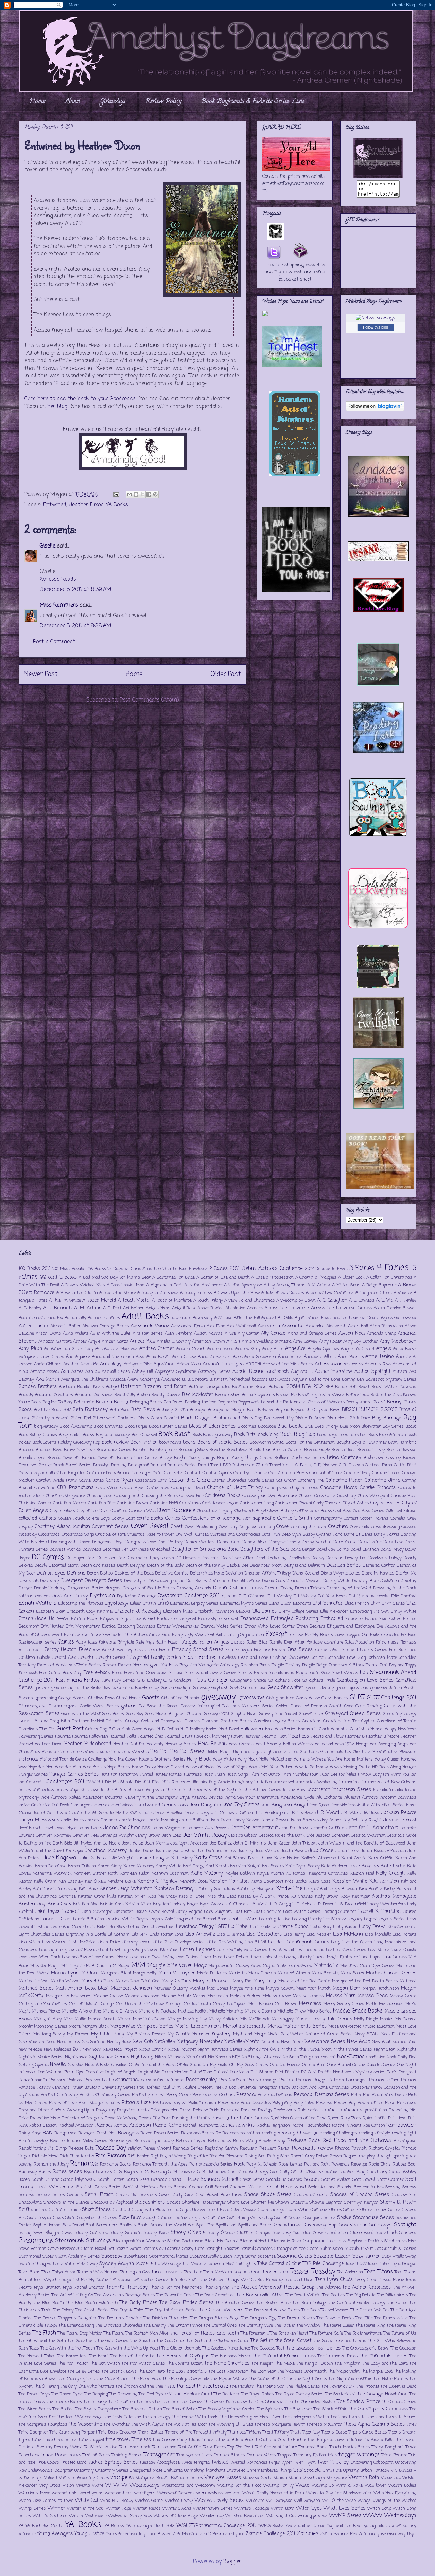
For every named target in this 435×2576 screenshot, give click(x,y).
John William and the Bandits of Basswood (362, 1843)
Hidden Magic (219, 1752)
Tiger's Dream (402, 2432)
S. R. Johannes (212, 2172)
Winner (56, 2508)
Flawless (227, 1658)
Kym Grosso (212, 1904)
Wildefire (255, 2501)
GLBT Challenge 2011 (392, 1698)
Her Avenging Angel (389, 1744)
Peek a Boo (225, 2087)
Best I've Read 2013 (53, 1410)
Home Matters (358, 1759)
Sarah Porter (111, 2180)
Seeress (27, 2195)
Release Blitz (81, 2148)
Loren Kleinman (163, 1950)
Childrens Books (223, 1496)
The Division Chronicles (166, 2318)
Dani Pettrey (170, 1542)
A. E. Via (385, 1300)
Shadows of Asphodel (112, 2202)
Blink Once (360, 1418)
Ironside (340, 1805)
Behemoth (84, 1402)
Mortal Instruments (244, 2026)
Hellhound (324, 1744)
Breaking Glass (193, 1450)
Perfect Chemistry (59, 2095)
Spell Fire (205, 2225)
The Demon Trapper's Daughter (65, 2318)
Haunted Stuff (178, 1737)
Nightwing (142, 2057)
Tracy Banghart (388, 2447)
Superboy (112, 2256)
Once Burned (339, 2065)
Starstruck (386, 2233)
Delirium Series (344, 1565)
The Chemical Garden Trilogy (357, 2303)
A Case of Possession (272, 1277)
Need (51, 2042)
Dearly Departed (50, 1565)
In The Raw (294, 1790)
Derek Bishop (100, 1573)
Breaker (141, 1450)
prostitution (376, 2110)
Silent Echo (219, 2210)
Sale (274, 2172)
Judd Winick (267, 1851)
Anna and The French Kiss (118, 1357)
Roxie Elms (380, 2164)
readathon (250, 2133)
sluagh (150, 2218)
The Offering (46, 2386)
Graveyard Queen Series (353, 1714)
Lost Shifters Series (346, 1950)
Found (265, 1665)
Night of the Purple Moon (307, 2049)
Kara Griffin (381, 1858)
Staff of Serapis (254, 2233)
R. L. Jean (397, 2118)
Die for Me (406, 1573)
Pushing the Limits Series (240, 2118)
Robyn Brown (329, 2156)
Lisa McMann (348, 1934)
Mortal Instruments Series (297, 2026)
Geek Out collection (248, 1688)
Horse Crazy (144, 1767)
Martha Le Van (34, 1981)
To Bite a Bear (240, 2440)
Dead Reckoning (271, 1558)
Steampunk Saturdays (83, 2241)
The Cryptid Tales (128, 2310)
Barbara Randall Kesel (81, 1387)
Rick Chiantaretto (77, 2156)
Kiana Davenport (267, 1881)
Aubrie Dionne (249, 1371)
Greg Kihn (60, 1721)
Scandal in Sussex (284, 2180)
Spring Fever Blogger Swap (46, 2233)
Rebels (265, 2141)
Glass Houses (335, 1698)
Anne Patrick (351, 1357)
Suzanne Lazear (332, 2256)
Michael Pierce (46, 2011)
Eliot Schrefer (328, 1603)
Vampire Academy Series (84, 2478)
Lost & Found (282, 1950)
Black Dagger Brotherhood (211, 1418)
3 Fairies (362, 1268)
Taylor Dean (247, 2272)
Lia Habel (238, 1927)
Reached (230, 2133)
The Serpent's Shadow (225, 2402)
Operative (95, 2072)
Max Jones (218, 1989)
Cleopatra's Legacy (215, 1511)
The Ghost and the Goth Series (98, 2341)
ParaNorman (232, 2080)
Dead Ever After (238, 1558)
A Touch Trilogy (208, 1301)
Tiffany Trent (260, 2432)
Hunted (146, 1775)
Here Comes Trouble (90, 1752)
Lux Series (395, 1957)
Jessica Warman (368, 1836)
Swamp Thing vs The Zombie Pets (52, 2264)
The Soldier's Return (142, 2409)
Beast (364, 1387)
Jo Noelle (112, 1843)
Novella (58, 2065)
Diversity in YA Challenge (149, 1581)
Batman (131, 1387)
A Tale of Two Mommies (330, 1293)
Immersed (284, 1782)
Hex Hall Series (187, 1752)
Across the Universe (287, 1308)
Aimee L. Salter (65, 1326)
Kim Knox (89, 1889)
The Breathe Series (235, 2303)
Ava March (48, 1379)
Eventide (72, 1635)
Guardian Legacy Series (277, 1721)
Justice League (152, 1858)
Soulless (128, 2225)
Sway (92, 2264)
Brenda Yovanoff (64, 1458)
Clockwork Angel (250, 1511)
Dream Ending (279, 1588)
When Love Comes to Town (46, 2501)
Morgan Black (95, 2027)
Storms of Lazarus (162, 2249)
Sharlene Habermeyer (204, 2202)
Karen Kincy (110, 1866)
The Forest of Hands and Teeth (205, 2333)
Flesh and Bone (253, 1658)
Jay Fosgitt (371, 1820)
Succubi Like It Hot (363, 2249)
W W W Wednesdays (132, 2485)
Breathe (217, 1450)
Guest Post (70, 1729)
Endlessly (207, 1619)
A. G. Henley (30, 1308)
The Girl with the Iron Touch (68, 2348)
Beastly (26, 1395)
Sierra (173, 2210)
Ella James (264, 1611)
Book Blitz (245, 1435)
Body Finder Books (76, 1435)
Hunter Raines (168, 1775)
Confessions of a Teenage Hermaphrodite (229, 1518)
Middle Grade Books (358, 2011)
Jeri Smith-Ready (205, 1835)
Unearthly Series (112, 2470)
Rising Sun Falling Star (267, 2156)
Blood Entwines (108, 1426)
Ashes (77, 1372)
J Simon (245, 1813)
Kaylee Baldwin (240, 1874)
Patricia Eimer (384, 2080)
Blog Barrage (387, 1418)
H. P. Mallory (193, 1729)
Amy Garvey (305, 1341)
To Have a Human (346, 2440)
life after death (401, 1927)
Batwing (276, 1387)
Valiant (51, 2478)
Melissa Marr (341, 1996)
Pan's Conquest (402, 2072)
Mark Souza (352, 1973)
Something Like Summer (201, 2218)
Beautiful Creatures (54, 1395)
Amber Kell (142, 1341)
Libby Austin (345, 1927)
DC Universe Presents (197, 1558)
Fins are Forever (270, 1650)
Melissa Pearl (373, 1996)
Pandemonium (33, 2080)
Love (23, 1957)
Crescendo (359, 1527)
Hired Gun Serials (326, 1752)
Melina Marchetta (210, 1996)
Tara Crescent (167, 2272)
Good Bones (113, 1714)
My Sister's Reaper (146, 2034)
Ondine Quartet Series (374, 2065)
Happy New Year (401, 1729)
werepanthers (119, 2493)
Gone (349, 1706)
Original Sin (149, 2072)
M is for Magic (45, 1966)
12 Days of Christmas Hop (134, 1269)
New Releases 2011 (62, 2049)
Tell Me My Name (91, 2280)
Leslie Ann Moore (67, 1927)
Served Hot (127, 2195)
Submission (331, 2249)
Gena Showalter (286, 1688)
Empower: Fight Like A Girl (127, 1619)
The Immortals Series (384, 2356)
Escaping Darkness (136, 1626)
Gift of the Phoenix (180, 1698)
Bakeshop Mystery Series (391, 1379)
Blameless (337, 1418)
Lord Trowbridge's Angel (123, 1950)
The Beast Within (303, 2295)
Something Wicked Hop (250, 2218)
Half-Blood (229, 1729)
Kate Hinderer (335, 1866)
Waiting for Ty (279, 2485)
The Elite (364, 2318)
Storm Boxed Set (98, 2249)
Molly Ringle (366, 2019)
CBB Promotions (75, 1488)
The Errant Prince (185, 2326)
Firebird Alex (64, 1658)
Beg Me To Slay (57, 1402)
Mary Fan (242, 1981)
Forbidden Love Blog (347, 1658)
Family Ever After (287, 1642)
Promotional (350, 2110)
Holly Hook (248, 1759)
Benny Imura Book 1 (366, 1402)
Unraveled (236, 2470)
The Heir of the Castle (132, 2356)
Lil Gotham (119, 1934)
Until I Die (332, 2470)
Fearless (408, 1642)
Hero (116, 1752)
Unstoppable (307, 2470)
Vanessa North (258, 2478)
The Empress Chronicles (119, 2326)
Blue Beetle (290, 1426)
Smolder (166, 2218)
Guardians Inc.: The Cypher (349, 1721)
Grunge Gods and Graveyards (154, 1721)
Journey (245, 1851)
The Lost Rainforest (228, 2371)
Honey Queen (387, 1759)
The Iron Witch (105, 2364)
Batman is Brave (249, 1387)
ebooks (383, 1596)
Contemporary (328, 1519)
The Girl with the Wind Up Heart (128, 2348)
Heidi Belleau (212, 1744)
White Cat (87, 2501)
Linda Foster (161, 1934)
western (233, 2493)
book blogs (327, 1435)
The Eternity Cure (256, 2326)
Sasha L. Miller (184, 2180)
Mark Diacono (262, 1973)
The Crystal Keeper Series (172, 2310)
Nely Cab (142, 2042)
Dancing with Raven (71, 1542)
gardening (44, 1688)
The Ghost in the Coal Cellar (158, 2341)
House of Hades (201, 1767)
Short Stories (96, 2210)
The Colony (64, 2310)
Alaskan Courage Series (106, 1326)
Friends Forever (253, 1673)
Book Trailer (144, 1442)
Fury (106, 1680)
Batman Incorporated (210, 1387)
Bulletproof (138, 1465)
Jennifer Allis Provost (208, 1828)
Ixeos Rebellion (169, 1813)
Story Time (193, 2249)
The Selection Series (183, 2402)
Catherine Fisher (344, 1480)
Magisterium (221, 1966)
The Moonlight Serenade (186, 2379)
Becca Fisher (228, 1395)
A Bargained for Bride (173, 1277)
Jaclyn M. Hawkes (39, 1820)
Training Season (127, 2455)
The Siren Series (35, 2409)
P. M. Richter (287, 2072)
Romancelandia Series (211, 2164)
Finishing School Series (198, 1650)
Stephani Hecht (255, 2241)
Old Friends (290, 2065)
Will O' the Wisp (339, 2501)
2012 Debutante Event (327, 1269)
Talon (47, 2272)
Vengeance (337, 2478)
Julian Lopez (347, 1851)
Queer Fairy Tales (344, 2118)
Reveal (284, 2148)
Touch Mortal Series (350, 2447)
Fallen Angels (183, 1642)
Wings (364, 2501)
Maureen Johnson (131, 1988)
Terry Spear (367, 2280)
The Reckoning (123, 2394)
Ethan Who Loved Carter (269, 1626)
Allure (230, 1334)
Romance (84, 2164)
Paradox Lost (98, 2080)
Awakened (171, 1379)
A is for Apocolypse (243, 1285)
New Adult (359, 2042)
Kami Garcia (354, 1858)
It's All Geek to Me (103, 1813)
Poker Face (228, 2103)
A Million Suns (346, 1285)
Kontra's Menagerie (394, 1896)
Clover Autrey (281, 1511)
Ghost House (129, 1698)
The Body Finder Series (186, 2303)
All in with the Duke (110, 1334)
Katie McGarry (207, 1873)
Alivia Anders (76, 1334)
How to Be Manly (311, 1767)
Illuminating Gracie (212, 1782)
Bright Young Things (194, 1458)
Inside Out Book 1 (56, 1805)
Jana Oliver (221, 1820)
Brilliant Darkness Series (300, 1458)
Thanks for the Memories (176, 2287)
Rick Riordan (111, 2156)
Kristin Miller (138, 1904)
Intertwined (122, 1805)
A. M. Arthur (88, 1308)
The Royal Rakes (258, 2394)
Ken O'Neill (95, 1881)
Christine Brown (133, 1503)
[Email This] (129, 494)
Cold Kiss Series (369, 1511)
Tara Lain (193, 2272)
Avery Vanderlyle (143, 1379)
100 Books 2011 (35, 1269)
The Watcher (117, 2425)
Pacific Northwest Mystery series (352, 2072)
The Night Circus (311, 2379)
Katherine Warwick (52, 1874)
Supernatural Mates (169, 2257)
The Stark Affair (330, 2409)
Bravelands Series (114, 1450)
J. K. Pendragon (270, 1813)
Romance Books (116, 2164)
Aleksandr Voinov (150, 1326)
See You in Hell (369, 2187)
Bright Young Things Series (245, 1458)
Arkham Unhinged (223, 1364)
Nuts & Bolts (97, 2065)
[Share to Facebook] (149, 494)
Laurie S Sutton (89, 1919)
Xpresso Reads (58, 579)
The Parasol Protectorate (197, 2386)
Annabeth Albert (320, 1357)
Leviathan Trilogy (195, 1927)
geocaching (46, 1698)
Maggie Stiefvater (170, 1966)
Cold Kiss (342, 1511)
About (73, 102)
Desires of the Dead (134, 1573)
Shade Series (276, 2195)
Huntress (193, 1775)
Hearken (252, 1737)
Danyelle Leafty (285, 1542)
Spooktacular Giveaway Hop (305, 2225)
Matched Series (36, 1988)
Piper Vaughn (92, 2103)
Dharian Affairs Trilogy (267, 1573)
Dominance (220, 1581)
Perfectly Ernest (148, 2095)
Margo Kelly (145, 1973)
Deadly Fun (356, 1558)
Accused (255, 1308)
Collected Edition (401, 1511)
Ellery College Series (299, 1611)
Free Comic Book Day (60, 1673)
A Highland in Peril (164, 1285)
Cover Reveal (150, 1526)
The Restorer (227, 2394)
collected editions (37, 1518)
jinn (98, 1843)
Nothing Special (34, 2065)
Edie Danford (404, 1596)
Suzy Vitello (393, 2257)
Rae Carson (374, 2126)
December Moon (266, 1565)
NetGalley (165, 2042)
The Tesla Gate (118, 2417)
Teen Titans (379, 2272)
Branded (27, 1450)
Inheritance (268, 1797)
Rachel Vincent (346, 2126)
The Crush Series (93, 2310)
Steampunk (36, 2241)
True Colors (48, 2463)
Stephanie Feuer (286, 2241)
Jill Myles (83, 1843)
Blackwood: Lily (279, 1418)
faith (161, 1642)
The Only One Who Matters (87, 2386)
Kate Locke (393, 1866)
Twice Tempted (196, 2463)
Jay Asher (331, 1820)
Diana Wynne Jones (341, 1573)
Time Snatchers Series (54, 2440)
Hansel (377, 1729)
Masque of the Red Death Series (365, 1981)
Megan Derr (347, 1988)
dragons (114, 1588)
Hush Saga (237, 1775)
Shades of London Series (360, 2195)
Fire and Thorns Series (365, 1650)
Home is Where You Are (318, 1759)
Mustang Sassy (49, 2034)
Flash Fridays (200, 1657)
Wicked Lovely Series (219, 2501)
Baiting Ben (353, 1379)
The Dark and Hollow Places (273, 2310)
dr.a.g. (60, 1588)
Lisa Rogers (404, 1934)
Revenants (304, 2148)
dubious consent (34, 1596)
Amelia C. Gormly (174, 1341)
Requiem (249, 2148)
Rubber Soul (404, 2164)
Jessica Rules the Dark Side (287, 1836)
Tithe (220, 2440)
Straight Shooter (222, 2249)
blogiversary (46, 1426)
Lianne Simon (293, 1927)
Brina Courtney (344, 1458)
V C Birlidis (402, 2470)
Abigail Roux (184, 1308)
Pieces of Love (63, 2103)
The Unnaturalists (348, 2417)
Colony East (123, 1519)
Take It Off (356, 2264)
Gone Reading (369, 1706)
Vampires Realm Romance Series (169, 2478)
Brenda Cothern (288, 1450)
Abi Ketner (134, 1308)
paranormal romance (163, 2080)
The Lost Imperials (186, 2371)
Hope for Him (68, 1767)
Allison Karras (208, 1334)
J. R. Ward (327, 1813)
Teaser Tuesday (313, 2271)
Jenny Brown (148, 1836)
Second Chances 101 (234, 2187)
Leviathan (165, 1927)
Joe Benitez (221, 1843)
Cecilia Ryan (133, 1488)
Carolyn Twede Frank (57, 1480)
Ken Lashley (71, 1881)
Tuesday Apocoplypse (160, 2463)
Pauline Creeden (198, 2087)
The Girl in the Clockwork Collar (218, 2341)
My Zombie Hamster (189, 2034)
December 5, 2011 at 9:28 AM (76, 626)
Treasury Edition (310, 2455)
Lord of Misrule (84, 1950)
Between (266, 1410)
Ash (65, 1371)
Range (60, 2133)
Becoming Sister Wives (321, 1395)
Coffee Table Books (314, 1511)
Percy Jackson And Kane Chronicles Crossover (324, 2087)
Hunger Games (33, 1775)
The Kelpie (285, 2364)
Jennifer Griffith (328, 1828)
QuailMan (280, 2118)
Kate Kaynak (364, 1866)
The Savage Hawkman (382, 2394)
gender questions (352, 1688)
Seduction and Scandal (330, 2187)
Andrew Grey (248, 1349)
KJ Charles (302, 1896)
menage (174, 2004)
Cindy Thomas (327, 1503)
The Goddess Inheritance (227, 2348)
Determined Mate (207, 1573)
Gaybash (220, 1688)
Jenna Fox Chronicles (127, 1828)
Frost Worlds (345, 1673)
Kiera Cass (319, 1881)
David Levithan (365, 1550)
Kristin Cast (112, 1904)
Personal (246, 2095)
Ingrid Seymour (240, 1797)
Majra (269, 1966)
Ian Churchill (31, 1782)
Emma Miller (84, 1619)
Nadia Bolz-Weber (286, 2034)
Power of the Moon (377, 2103)
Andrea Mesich (191, 1349)
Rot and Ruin (317, 2164)
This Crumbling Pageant (73, 2432)
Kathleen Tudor (134, 1874)
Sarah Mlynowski (79, 2180)
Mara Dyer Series (377, 1966)
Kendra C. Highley (157, 1881)
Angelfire (295, 1349)
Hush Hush (214, 1775)
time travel (118, 2440)
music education (379, 2027)
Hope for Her (41, 1767)
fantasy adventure (325, 1642)
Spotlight (405, 2225)
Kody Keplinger (355, 1896)
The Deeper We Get (370, 2310)
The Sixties (63, 2409)
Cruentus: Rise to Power (151, 1535)
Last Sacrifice (267, 1912)
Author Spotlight (372, 1371)
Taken (373, 2264)
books (189, 1442)
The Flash (45, 2333)
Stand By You (286, 2233)
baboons (260, 1379)
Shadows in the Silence (66, 2202)
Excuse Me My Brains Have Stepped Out (329, 1635)
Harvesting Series (36, 1737)
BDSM (293, 1387)
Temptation (121, 2280)
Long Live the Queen (351, 1942)
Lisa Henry (294, 1934)
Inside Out (28, 1805)
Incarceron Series (352, 1790)
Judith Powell (294, 1851)
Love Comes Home (110, 1957)
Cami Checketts (168, 1473)
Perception (267, 2087)
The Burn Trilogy (309, 2303)
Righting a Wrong (168, 2156)
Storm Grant (128, 2249)
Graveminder (311, 1714)
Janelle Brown (275, 1820)
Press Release (194, 2110)
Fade (412, 1635)
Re (218, 2133)
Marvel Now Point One (138, 1981)
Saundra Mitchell (219, 2179)
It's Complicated (138, 1813)
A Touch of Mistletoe (172, 1301)
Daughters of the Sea (264, 1549)
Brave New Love (79, 1450)
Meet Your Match (314, 1989)
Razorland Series (198, 2133)
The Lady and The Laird (385, 2364)
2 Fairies (219, 1269)
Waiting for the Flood (239, 2485)
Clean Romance (176, 1511)
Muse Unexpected (345, 2027)
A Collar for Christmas (389, 1277)
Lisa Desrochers (264, 1934)
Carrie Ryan (120, 1480)
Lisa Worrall (55, 1942)
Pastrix (286, 2080)
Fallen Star (257, 1642)
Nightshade (76, 2057)
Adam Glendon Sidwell (395, 1308)
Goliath (336, 1706)
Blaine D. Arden (310, 1418)
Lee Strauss (335, 1919)
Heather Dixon (86, 505)
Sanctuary (377, 2172)
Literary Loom (136, 1942)
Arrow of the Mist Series (288, 1364)
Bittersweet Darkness (115, 1418)
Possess (324, 2103)
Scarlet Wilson (336, 2180)
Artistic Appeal (45, 1372)
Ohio (274, 2065)
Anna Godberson (260, 1357)
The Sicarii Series (399, 2402)
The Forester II (255, 2333)
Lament (71, 1912)
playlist (180, 2103)
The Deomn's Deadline (120, 2318)
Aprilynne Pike (138, 1364)
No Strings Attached (262, 2057)
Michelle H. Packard (158, 2011)
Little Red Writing (225, 1942)
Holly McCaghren (276, 1759)
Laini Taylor (47, 1912)
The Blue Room (49, 2303)
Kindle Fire (289, 1889)
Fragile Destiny (286, 1665)
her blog (57, 407)
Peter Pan (361, 2095)
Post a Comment (54, 642)
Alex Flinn (216, 1326)
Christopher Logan (220, 1503)
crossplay (28, 1535)
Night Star (385, 2049)
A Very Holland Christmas (250, 1301)
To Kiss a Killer (380, 2440)
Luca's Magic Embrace (336, 1957)
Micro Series (319, 2011)
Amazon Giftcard (55, 1341)
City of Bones (385, 1503)
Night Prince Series (353, 2049)
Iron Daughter (206, 1805)
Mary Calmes (176, 1981)
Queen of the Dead (308, 2118)
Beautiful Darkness (94, 1395)
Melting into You (34, 2004)
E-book (229, 1596)
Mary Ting (265, 1981)
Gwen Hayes (144, 1729)
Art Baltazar (328, 1364)
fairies (66, 1642)
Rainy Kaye (30, 2133)
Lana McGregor (97, 1912)
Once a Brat (314, 2065)
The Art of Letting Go (72, 2295)
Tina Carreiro (165, 2440)
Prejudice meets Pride (139, 2110)
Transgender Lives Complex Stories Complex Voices (227, 2455)
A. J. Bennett (58, 1308)
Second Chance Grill (194, 2187)
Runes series (67, 2172)
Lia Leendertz (263, 1927)
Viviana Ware (90, 2485)
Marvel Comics (97, 1981)
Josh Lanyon (167, 1851)
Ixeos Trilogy (197, 1813)
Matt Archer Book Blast (82, 1988)
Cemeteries (158, 1488)
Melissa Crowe (277, 1996)
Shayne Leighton (326, 2202)
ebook (368, 1596)
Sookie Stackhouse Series (366, 2218)
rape (72, 2133)
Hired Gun (298, 1752)
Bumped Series (182, 1465)
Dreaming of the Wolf (349, 1588)
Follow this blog (376, 327)
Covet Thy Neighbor (238, 1527)
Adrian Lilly (75, 1318)
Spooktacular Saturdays (365, 2225)
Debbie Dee (238, 1565)
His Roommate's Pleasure (390, 1752)
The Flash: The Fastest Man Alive (136, 2333)
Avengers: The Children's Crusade (93, 1379)
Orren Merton (175, 2072)
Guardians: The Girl (37, 1729)
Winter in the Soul (85, 2508)
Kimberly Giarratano (215, 1889)
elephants (302, 1604)
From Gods (320, 1673)
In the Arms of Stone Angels (130, 1790)
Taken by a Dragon (398, 2264)
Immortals (350, 1782)
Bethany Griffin (172, 1410)
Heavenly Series (181, 1744)
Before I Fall (357, 1395)
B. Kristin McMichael (230, 1379)
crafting (267, 1527)
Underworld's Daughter (50, 2470)
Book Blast (174, 1434)
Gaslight (184, 1688)
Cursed (202, 1535)
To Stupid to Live (101, 2447)
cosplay (26, 1527)
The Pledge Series (303, 2386)
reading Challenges (339, 2133)
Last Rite (243, 1912)
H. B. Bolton (168, 1729)
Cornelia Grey (403, 1519)
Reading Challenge (298, 2133)
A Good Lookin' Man (126, 1285)
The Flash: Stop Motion (80, 2333)
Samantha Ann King (345, 2172)
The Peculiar (242, 2386)
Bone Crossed (144, 1435)
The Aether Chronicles (367, 2287)
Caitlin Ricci (405, 1465)
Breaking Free (163, 1450)
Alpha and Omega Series (312, 1334)
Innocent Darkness (398, 1797)
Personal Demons (275, 2095)
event (57, 1635)
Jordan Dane (141, 1851)
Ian (413, 1775)
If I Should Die (127, 1782)
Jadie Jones (73, 1820)
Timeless (141, 2440)
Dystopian (102, 1596)
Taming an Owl (135, 2272)
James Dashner (101, 1820)
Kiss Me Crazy (162, 1896)
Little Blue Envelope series (179, 1942)
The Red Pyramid (156, 2394)
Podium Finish (202, 2103)
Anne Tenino (379, 1357)
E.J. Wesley (305, 1596)
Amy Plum (30, 1349)
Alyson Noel (352, 1333)
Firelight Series (111, 1658)
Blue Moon (350, 1426)
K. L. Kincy (182, 1858)
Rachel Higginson (273, 2126)
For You (319, 1658)
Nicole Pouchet (182, 2049)
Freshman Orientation (146, 1673)
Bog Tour (104, 1435)
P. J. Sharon (262, 2072)
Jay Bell (351, 1820)
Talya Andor (64, 2272)
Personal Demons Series (322, 2095)
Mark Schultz (325, 1973)
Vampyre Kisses (223, 2478)
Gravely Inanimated (278, 1714)
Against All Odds (277, 1318)
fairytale (107, 1642)
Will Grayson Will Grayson (293, 2501)
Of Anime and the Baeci (152, 2065)
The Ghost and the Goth (42, 2341)
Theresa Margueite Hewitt (280, 2425)
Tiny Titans (190, 2440)
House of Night (232, 1767)
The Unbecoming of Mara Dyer (250, 2417)
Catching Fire (311, 1480)
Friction (176, 1673)
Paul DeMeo (149, 2087)
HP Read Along (386, 1767)
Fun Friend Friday (78, 1680)
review (326, 2148)
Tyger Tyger (281, 2463)
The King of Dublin (315, 2364)
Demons (76, 1573)
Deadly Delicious (327, 1558)
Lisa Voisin (29, 1942)
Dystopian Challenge (137, 1596)
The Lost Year (262, 2371)
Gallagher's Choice (248, 1680)
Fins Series (300, 1650)
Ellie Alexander (334, 1611)
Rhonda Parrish (351, 2148)
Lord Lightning (53, 1950)
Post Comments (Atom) (149, 700)
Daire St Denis (358, 1535)
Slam (71, 2218)
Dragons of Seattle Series (149, 1588)
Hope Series (119, 1767)
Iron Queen (321, 1805)
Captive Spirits (218, 1473)
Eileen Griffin (143, 1604)
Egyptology (117, 1603)
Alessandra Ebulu (188, 1326)
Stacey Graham (126, 2233)
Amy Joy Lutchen (361, 1341)
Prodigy (265, 2110)
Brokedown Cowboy (382, 1458)
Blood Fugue (136, 1426)
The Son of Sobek (181, 2409)
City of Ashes (356, 1503)
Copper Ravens (374, 1519)
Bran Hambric (402, 1442)
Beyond (282, 1410)
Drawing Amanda (194, 1588)
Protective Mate (45, 2118)
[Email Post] (116, 495)
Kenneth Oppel (193, 1881)
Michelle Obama (260, 2011)
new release (30, 2049)
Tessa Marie (392, 2280)
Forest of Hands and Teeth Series (69, 1665)
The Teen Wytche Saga (80, 2417)
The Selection (149, 2402)
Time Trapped (91, 2440)
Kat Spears (273, 1866)
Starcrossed (362, 2233)
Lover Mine (212, 1957)
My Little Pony (108, 2034)
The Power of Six (338, 2386)
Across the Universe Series (341, 1308)
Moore (75, 2027)
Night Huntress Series (220, 2049)
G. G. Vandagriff (179, 1680)
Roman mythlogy (51, 2164)
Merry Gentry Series (344, 2004)
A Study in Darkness (158, 1293)
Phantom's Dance (389, 2095)
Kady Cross (208, 1858)
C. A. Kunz (301, 1465)
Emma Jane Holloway (43, 1619)
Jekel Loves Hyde (60, 1828)
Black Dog (252, 1418)
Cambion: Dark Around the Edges (119, 1473)
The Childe (397, 2303)
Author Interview (334, 1371)
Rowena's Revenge (349, 2164)
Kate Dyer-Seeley (302, 1866)
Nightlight (406, 2049)
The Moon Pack (146, 2379)
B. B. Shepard (195, 1379)
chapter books (304, 1488)
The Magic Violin (344, 2371)
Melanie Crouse (108, 1996)
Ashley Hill (142, 1372)
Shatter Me (263, 2202)
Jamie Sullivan (194, 1820)
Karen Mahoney (139, 1866)
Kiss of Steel (192, 1896)
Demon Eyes (51, 1573)
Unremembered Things (269, 2470)
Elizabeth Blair (50, 1611)
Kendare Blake (121, 1881)
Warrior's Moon (34, 2493)
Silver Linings (271, 2210)
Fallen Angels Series (222, 1642)
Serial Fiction (99, 2195)
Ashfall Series (116, 1372)
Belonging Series (146, 1402)
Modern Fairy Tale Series (324, 2019)
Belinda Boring (112, 1402)
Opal (80, 2072)
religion (135, 2148)
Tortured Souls (314, 2447)
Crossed (409, 1527)
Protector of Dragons (82, 2118)
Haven (237, 1737)
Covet (177, 1527)
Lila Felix (140, 1934)
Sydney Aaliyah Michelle (126, 2264)
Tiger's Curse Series (368, 2432)
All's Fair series (148, 1334)
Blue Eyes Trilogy (321, 1426)
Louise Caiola (404, 1950)
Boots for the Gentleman (310, 1442)
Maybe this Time (247, 1989)
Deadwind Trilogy (385, 1558)
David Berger (303, 1550)
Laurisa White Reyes (127, 1919)
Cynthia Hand (329, 1535)
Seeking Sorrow (401, 2187)
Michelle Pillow (291, 2011)
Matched (408, 1981)
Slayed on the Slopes (97, 2218)
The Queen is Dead (398, 2386)
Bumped (158, 1465)
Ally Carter (248, 1334)
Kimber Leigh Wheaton (126, 1889)
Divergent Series (103, 1581)
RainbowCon (401, 2125)
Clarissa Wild (142, 1511)
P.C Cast (309, 2072)
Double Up (44, 1588)
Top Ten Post (241, 2447)
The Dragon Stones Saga (215, 2318)
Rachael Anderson (76, 2126)
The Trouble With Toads (195, 2417)
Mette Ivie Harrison (385, 2004)
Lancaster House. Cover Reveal (144, 1912)
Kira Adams (371, 1889)
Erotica (109, 1626)
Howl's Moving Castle (350, 1767)
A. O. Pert (112, 1308)
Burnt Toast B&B (215, 1465)
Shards (174, 2202)
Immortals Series (50, 1790)
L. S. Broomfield (351, 1904)
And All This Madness (117, 1349)
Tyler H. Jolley (333, 2462)
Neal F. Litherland (399, 2034)
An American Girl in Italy (69, 1349)
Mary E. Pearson (212, 1981)
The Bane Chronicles (215, 2295)
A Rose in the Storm (77, 1293)
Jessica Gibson (243, 1836)
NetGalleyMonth (242, 2042)
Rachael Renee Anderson (123, 2125)
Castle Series (261, 1480)
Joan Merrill (157, 1843)
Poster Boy (345, 2103)
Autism (400, 1372)
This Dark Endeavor (118, 2432)
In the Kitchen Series (260, 1790)
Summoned (30, 2257)
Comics (173, 1518)
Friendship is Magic (289, 1673)
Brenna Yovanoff (98, 1458)
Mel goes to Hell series (69, 1996)
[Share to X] (142, 494)
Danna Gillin (229, 1542)
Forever (110, 1665)
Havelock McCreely (212, 1737)
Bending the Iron (201, 1402)
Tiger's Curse (334, 2432)
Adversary (203, 1318)
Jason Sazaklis (304, 1820)
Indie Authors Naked (61, 1797)
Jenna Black (90, 1828)
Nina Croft (196, 2057)
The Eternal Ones (220, 2326)
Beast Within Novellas (394, 1387)
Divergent (72, 1581)
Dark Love (393, 1542)
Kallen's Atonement (320, 1858)
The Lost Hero (151, 2371)
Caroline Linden (386, 1473)
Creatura (338, 1527)
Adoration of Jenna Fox (41, 1318)
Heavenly (155, 1744)
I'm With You (396, 1775)
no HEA (233, 2057)
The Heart (99, 2356)
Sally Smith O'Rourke (301, 2172)
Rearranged (121, 2141)
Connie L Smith (295, 1518)
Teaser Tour (275, 2272)
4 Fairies (393, 1268)
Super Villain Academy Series (71, 2257)
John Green (279, 1843)
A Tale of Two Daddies (283, 1293)
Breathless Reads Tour (249, 1450)
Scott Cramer (390, 2180)
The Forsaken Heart (289, 2333)
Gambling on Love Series (365, 1680)
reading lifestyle (374, 2133)
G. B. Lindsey (150, 1680)
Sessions (148, 2195)
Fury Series (124, 1680)
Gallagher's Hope (284, 1680)
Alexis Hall (358, 1326)
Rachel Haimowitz (201, 2126)
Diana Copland (306, 1573)
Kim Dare (42, 1889)
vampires (122, 2478)
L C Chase (236, 1904)
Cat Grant (286, 1480)
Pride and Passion (239, 2110)
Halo (269, 1729)
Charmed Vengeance (65, 1496)
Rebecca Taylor (191, 2141)
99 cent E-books (58, 1277)
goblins (129, 1706)
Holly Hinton (224, 1759)
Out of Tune (201, 2072)
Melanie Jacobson (142, 1996)
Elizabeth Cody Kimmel (90, 1611)
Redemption (405, 2141)
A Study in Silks (196, 1293)
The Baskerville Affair (260, 2295)
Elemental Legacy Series (194, 1604)
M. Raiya (121, 1966)
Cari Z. (275, 1473)
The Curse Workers (221, 2310)
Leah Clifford (243, 1919)
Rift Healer (138, 2156)
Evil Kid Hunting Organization (236, 1635)
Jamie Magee (133, 1820)
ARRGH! (253, 1364)
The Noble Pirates (391, 2379)
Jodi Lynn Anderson (189, 1843)
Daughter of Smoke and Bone (205, 1549)
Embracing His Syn (369, 1611)
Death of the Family (205, 1565)
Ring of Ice (198, 2156)
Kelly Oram (45, 1881)
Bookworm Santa (267, 1442)
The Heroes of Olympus (183, 2356)
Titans (208, 2440)
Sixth (32, 2218)
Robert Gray (303, 2156)
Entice (351, 1619)
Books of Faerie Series (223, 1442)
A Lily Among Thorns (285, 1285)
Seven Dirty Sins (177, 2195)
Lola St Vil (256, 1942)
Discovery (50, 1581)
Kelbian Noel (362, 1874)
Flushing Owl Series (290, 1658)
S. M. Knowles (182, 2172)
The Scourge (95, 2402)
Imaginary (242, 1782)
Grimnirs (115, 1721)
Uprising (351, 2470)
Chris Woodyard (373, 1496)
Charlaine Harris (339, 1488)
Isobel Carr (45, 1813)
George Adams (73, 1698)
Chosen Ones (311, 1496)
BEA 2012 (312, 1387)
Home (37, 102)
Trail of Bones (97, 2455)
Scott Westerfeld (55, 2187)
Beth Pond (120, 1410)
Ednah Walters (38, 1603)
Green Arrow (33, 1721)
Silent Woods (244, 2210)
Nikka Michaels (170, 2057)
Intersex (102, 1805)
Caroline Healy (357, 1473)
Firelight (85, 1658)
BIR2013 (389, 1410)
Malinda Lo (326, 1966)
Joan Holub (132, 1843)
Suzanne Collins (294, 2256)
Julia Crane (321, 1851)
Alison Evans (48, 1334)
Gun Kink (121, 1729)
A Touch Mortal (134, 1300)
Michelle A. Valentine (81, 2011)
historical (28, 1759)
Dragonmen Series (86, 1588)
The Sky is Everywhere (98, 2409)
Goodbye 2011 (216, 1714)
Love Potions (188, 1957)
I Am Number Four (300, 1775)
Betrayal (198, 1410)
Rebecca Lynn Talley (154, 2141)
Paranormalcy (201, 2080)
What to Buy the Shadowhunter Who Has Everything (361, 2493)
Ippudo (184, 1805)
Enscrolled (228, 1619)
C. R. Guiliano (351, 1465)
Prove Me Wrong (121, 2118)
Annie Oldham (48, 1364)
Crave (283, 1527)
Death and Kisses (98, 1565)
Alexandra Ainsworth (326, 1326)
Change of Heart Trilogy (235, 1488)
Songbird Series (320, 2218)
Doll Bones (196, 1581)
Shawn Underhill (291, 2202)
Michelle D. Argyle (120, 2011)
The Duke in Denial (335, 2318)
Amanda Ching (381, 1334)
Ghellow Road (101, 1698)
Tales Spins (30, 2272)
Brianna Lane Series (137, 1458)
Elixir (375, 1604)
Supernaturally (204, 2257)
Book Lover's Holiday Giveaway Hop (66, 1442)
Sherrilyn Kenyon (361, 2202)
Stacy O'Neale (221, 2233)
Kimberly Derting (173, 1889)
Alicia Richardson (387, 1326)
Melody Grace (403, 1996)
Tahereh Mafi (221, 2264)
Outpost (221, 2072)
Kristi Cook (59, 1904)
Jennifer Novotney (54, 1836)
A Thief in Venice (65, 1301)
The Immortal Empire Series (284, 2356)
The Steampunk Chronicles (378, 2409)
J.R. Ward (351, 1813)
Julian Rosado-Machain (383, 1851)
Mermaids (310, 2004)
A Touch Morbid (99, 1300)
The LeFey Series (84, 2371)
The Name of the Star (271, 2379)
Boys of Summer (369, 1442)
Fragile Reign (315, 1665)
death (73, 1565)
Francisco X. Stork (346, 1665)
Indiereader (93, 1797)
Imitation (263, 1782)
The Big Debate (361, 2295)
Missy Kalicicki (223, 2019)
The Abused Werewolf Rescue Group (273, 2287)
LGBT (221, 1927)
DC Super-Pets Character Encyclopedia (135, 1558)
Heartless (299, 1736)
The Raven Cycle (67, 2394)
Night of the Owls (262, 2049)
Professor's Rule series (297, 2110)
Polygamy (282, 2103)
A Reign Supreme (379, 1285)
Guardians (312, 1721)
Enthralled (332, 1619)
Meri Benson (261, 2004)
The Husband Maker (231, 2356)
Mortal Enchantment (198, 2026)
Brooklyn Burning (110, 1465)
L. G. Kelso (302, 1904)
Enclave (164, 1619)
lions (179, 1934)
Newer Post (41, 674)
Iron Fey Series (242, 1805)
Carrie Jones (91, 1480)
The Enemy (155, 2326)
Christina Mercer (70, 1503)
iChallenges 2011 (65, 1782)
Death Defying (131, 1565)
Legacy (355, 1919)
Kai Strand (235, 1858)
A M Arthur (319, 1285)
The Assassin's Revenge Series (125, 2295)
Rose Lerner (291, 2164)
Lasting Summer (339, 1912)
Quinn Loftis (375, 2118)
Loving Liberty (298, 1957)
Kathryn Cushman (170, 1874)
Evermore (91, 1635)
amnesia (283, 1341)
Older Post (225, 674)
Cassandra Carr (151, 1480)
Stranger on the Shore (296, 2249)
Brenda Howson (401, 1450)
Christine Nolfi (164, 1503)
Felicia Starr (31, 1650)
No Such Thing (297, 2057)
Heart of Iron (274, 1737)
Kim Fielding (65, 1889)
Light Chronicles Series (41, 1934)
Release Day (111, 2148)
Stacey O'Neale (188, 2233)
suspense (267, 2257)
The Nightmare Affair (350, 2379)
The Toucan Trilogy (152, 2417)
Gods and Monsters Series (248, 1706)
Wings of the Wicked (395, 2501)
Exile (375, 1635)
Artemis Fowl (378, 1364)
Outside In (240, 2072)
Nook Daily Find (402, 2057)
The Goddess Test (268, 2348)
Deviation (234, 1573)
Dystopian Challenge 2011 (189, 1596)
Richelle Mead (45, 2156)
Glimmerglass (33, 1706)
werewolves (209, 2493)
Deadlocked (299, 1558)
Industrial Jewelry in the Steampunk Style (147, 1797)
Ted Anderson (350, 2272)
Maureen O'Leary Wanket (180, 1989)
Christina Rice (102, 1503)
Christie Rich (404, 1496)
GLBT (357, 1697)
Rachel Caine (167, 2125)
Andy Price (273, 1349)
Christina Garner (35, 1503)
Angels (384, 1349)
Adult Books (145, 1317)
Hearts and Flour (327, 1737)
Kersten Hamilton (229, 1881)
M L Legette (73, 1966)
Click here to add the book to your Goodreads (80, 399)
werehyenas (91, 2493)
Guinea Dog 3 (98, 1729)
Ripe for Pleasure (226, 2156)
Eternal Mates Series (222, 1626)
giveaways (252, 1698)
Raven (146, 2133)
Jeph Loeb (171, 1836)
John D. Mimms (250, 1843)
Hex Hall (159, 1752)
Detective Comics (172, 1573)
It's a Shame (70, 1813)
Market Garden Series (391, 1973)
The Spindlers (270, 2409)
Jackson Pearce (399, 1813)
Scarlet (311, 2179)
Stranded (264, 2249)
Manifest (349, 1966)
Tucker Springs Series (113, 2462)
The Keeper (262, 2364)
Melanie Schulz (176, 1996)
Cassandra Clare (189, 1480)
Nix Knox (216, 2057)
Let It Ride (95, 1927)
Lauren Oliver (56, 1919)
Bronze (45, 1465)
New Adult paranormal (394, 2042)
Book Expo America (387, 1435)
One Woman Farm (56, 2072)
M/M (138, 1965)
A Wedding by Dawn (296, 1301)
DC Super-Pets (81, 1558)
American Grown (208, 1341)
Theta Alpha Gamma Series (374, 2424)
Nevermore (292, 2042)
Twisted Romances (249, 2463)
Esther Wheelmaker (178, 1626)
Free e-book (97, 1673)
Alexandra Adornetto (281, 1326)
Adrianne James (104, 1318)
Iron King (272, 1805)
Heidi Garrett (241, 1744)
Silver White (298, 2210)
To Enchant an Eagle (308, 2440)
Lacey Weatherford (386, 1904)
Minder (124, 2019)
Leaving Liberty (307, 1919)
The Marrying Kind (77, 2379)
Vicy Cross (50, 2485)
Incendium (383, 1790)
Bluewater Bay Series (382, 1426)
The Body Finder (138, 2303)
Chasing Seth (127, 1496)
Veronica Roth (364, 2478)
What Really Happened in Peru (273, 2493)
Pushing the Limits (191, 2118)
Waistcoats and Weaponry (189, 2485)
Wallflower (376, 2485)
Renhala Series (188, 2148)
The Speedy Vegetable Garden (227, 2409)
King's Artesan (343, 1889)
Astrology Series (214, 1372)
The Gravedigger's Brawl (366, 2348)
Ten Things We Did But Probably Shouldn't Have (266, 2280)
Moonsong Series (50, 2027)
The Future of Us (400, 2333)
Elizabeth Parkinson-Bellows (223, 1611)
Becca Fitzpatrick (258, 1395)
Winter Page (118, 2508)
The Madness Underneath (302, 2371)
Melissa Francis (308, 1996)
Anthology (111, 1364)
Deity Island (295, 1565)
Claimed (120, 1511)
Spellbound (226, 2225)
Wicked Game (149, 2501)
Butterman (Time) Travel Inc (260, 1465)
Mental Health (197, 2004)
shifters (39, 2210)
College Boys (98, 1519)
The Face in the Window (297, 2326)
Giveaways (113, 102)
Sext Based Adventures (219, 2195)
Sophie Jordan (47, 2225)
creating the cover (309, 1527)
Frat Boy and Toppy (398, 1665)
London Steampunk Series (299, 1942)
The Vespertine (85, 2424)
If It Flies (152, 1782)
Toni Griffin (190, 2447)
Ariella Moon (189, 1364)
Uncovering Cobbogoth (372, 2463)
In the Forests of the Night (210, 1790)
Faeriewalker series (38, 1642)
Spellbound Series (255, 2225)
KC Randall (296, 1874)
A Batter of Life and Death (223, 1277)
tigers (24, 2440)
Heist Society (268, 1744)
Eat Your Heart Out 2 (339, 1596)
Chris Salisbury (341, 1496)
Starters (408, 2233)
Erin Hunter (52, 1626)
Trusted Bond (74, 2463)
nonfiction (376, 2057)
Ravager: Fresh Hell (97, 2133)
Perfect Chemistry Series (105, 2095)
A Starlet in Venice (117, 1293)
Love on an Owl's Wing (152, 1957)
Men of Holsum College (91, 2004)
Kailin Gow (260, 1858)
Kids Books (296, 1881)
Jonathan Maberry (106, 1851)
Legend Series (392, 1919)
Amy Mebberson (398, 1341)
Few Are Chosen (109, 1650)
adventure (182, 1318)
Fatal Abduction (359, 1642)
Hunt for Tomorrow (119, 1775)
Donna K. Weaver (304, 1581)
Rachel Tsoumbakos (311, 2126)
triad (332, 2455)
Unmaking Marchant (205, 2470)
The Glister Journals (182, 2348)
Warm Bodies (402, 2485)
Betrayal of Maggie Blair (232, 1410)
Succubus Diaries (399, 2249)
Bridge (166, 1458)
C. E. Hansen (326, 1465)
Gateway (202, 1688)
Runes (45, 2172)
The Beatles (334, 2295)
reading (269, 2133)
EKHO (163, 1604)
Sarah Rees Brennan (146, 2180)
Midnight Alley (48, 2019)
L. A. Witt (257, 1904)
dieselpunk (29, 1581)
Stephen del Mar (400, 2241)
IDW (91, 1782)
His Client (354, 1752)
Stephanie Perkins (365, 2241)
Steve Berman (33, 2249)
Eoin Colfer (390, 1619)
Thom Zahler (151, 2432)
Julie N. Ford (92, 1858)
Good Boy (135, 1714)
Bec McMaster (198, 1395)
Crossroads (49, 1535)
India (399, 1790)
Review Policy (163, 102)
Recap (279, 2141)
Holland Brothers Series (162, 1759)
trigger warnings (359, 2455)
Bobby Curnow (43, 1435)
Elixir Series (393, 1604)
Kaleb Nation (287, 1858)
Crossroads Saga (78, 1535)
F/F (404, 1635)
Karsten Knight (245, 1866)
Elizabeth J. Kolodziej (138, 1611)
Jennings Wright (117, 1836)
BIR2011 (350, 1410)
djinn (180, 1581)
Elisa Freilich (357, 1604)
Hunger (409, 1767)
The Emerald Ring (76, 2326)
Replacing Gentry (222, 2148)
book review (115, 1442)
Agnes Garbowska (399, 1318)
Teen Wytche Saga (53, 2280)
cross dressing (385, 1527)
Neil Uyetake (119, 2042)
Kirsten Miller (132, 1896)
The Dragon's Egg (259, 2318)
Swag (411, 2257)
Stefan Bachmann (185, 2241)
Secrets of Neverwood (281, 2187)
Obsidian (120, 2065)
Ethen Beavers (311, 1626)
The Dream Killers (297, 2318)
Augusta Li (302, 1372)
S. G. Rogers (126, 2172)
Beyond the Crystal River (316, 1410)
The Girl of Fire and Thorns (340, 2341)
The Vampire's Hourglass (43, 2425)
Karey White (169, 1866)
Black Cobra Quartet (159, 1418)
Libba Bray (321, 1927)
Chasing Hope (100, 1496)
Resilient (268, 2148)
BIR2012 (369, 1410)
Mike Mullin (75, 2019)
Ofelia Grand (189, 2065)
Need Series (68, 2042)
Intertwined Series (155, 1805)
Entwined (55, 505)
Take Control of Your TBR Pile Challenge (301, 2264)
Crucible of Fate (111, 1535)
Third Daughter (33, 2432)
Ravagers (128, 2133)
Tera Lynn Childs (334, 2280)
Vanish (281, 2478)
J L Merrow (223, 1813)
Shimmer (59, 2210)
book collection (353, 1435)
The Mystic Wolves (229, 2379)
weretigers (145, 2493)
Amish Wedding (257, 1341)
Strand (247, 2249)
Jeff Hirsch (30, 1828)
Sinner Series (388, 2210)
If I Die (104, 1782)
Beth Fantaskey (90, 1410)
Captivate (194, 1473)
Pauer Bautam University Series (103, 2087)
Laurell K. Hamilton (379, 1912)
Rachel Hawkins (237, 2125)
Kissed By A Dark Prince (263, 1896)
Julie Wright (121, 1858)
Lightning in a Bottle (86, 1934)
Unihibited (173, 2470)
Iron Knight (296, 1805)
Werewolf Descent (176, 2493)
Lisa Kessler (319, 1934)
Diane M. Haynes (378, 1573)
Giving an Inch (280, 1698)
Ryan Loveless (98, 2172)
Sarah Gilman (46, 2180)
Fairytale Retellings (136, 1642)
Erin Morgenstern (83, 1626)
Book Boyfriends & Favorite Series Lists (253, 102)
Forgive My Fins (161, 1665)
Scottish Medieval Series (148, 2187)
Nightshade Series (109, 2057)
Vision (68, 2485)
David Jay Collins (333, 1550)
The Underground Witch (306, 2417)
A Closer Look (351, 1277)
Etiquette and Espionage (351, 1626)
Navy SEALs (367, 2034)
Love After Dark (44, 1957)
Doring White (337, 1581)
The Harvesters (73, 2356)
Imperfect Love (84, 1790)
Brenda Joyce (32, 1458)
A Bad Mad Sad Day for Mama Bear (115, 1277)
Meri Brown (286, 2004)
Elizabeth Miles (178, 1611)
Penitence (247, 2087)
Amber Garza (115, 1341)
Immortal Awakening (317, 1782)
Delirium (316, 1565)
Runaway (28, 2172)
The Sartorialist (341, 2394)
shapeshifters (150, 2202)
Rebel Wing (245, 2141)
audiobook (278, 1371)
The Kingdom (348, 2364)
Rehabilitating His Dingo (43, 2148)
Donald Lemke (246, 1581)
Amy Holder (330, 1341)
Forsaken (249, 1665)
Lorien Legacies (198, 1950)
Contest (351, 1519)
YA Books (117, 505)
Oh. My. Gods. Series (249, 2065)
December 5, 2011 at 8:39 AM (76, 590)
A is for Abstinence (203, 1285)
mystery (221, 2034)
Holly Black (199, 1759)
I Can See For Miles (338, 1775)
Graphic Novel (244, 1714)
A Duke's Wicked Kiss (83, 1285)
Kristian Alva (86, 1904)
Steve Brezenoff (64, 2249)
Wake (302, 2485)
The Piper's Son (270, 2386)
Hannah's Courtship (350, 1729)
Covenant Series (110, 1527)
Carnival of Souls (326, 1473)
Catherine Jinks (382, 1480)
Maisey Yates (248, 1966)
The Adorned (328, 2287)
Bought (343, 1442)
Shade (251, 2195)
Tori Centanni (268, 2447)
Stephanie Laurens (324, 2241)
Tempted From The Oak (194, 2280)
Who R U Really (117, 2501)
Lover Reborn (237, 1957)
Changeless (276, 1488)
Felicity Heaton (60, 1650)
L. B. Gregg (280, 1904)
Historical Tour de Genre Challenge (73, 1759)
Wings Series (32, 2508)
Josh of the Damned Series (208, 1851)
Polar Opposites (256, 2103)
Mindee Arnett (102, 2019)
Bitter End (81, 1418)
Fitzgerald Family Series (154, 1657)
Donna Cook (273, 1581)
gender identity (320, 1688)
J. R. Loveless (300, 1813)
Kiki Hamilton (384, 1881)
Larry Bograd (189, 1912)
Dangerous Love (141, 1542)
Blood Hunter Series (168, 1426)
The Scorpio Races (64, 2402)
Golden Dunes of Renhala (301, 1706)
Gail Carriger (212, 1680)
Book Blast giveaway (213, 1435)
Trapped (285, 2455)
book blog (268, 1435)
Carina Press (295, 1473)
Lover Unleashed (267, 1957)
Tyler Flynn (305, 2463)
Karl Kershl (217, 1866)
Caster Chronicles (229, 1480)
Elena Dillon (280, 1604)
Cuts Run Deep (276, 1535)
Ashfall (92, 1372)
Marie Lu (238, 1973)
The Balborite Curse (175, 2295)
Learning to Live (275, 1919)
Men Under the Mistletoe (140, 2004)
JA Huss (371, 1813)
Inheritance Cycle (297, 1797)
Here (65, 1752)
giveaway (218, 1697)
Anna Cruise (184, 1357)
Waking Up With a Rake (337, 2485)
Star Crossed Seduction (325, 2233)
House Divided (171, 1767)
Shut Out (122, 2210)
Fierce (165, 1650)
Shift (24, 2210)
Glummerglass (63, 1706)
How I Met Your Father (271, 1767)
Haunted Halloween (90, 1737)
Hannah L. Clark (314, 1729)
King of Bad (316, 1889)
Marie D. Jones (212, 1973)
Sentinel (75, 2195)
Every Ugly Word (189, 1635)
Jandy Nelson (246, 1820)
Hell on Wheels (298, 1744)
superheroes (136, 2257)
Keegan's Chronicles (328, 1874)
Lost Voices (379, 1950)
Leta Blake (117, 1927)
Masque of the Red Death (304, 1981)
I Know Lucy (370, 1775)
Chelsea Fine (192, 1496)
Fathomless (387, 1642)
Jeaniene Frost (400, 1820)
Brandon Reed (49, 1450)
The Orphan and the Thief (141, 2386)
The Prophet (368, 2386)
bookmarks (170, 1442)
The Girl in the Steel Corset (281, 2341)
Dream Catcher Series (238, 1588)
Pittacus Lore (136, 2103)
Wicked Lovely (179, 2501)
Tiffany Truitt (288, 2432)
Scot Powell (364, 2180)
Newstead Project (120, 2049)
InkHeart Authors (361, 1797)
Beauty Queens (166, 1395)
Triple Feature (394, 2455)
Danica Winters (200, 1542)
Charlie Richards (378, 1488)
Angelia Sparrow (324, 1349)
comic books (150, 1518)
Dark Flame (370, 1542)
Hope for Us (94, 1767)
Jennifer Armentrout (254, 1828)
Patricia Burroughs (348, 2080)
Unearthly (84, 2470)
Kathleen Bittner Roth (95, 1874)
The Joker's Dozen (185, 2364)
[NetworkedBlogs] (375, 318)
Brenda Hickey (371, 1450)
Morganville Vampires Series (142, 2026)
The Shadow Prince (359, 2402)
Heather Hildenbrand (88, 1744)
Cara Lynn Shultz (250, 1473)
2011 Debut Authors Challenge (266, 1269)
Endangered (185, 1619)
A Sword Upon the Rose (237, 1293)
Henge (362, 1744)
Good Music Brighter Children (173, 1714)
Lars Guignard (218, 1912)
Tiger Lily (311, 2432)
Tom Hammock (135, 2447)
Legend (371, 1919)
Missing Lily (195, 2019)
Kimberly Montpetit (256, 1889)
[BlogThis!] (136, 494)
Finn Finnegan (239, 1650)
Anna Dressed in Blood (220, 1357)
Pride (214, 2110)
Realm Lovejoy (33, 2141)
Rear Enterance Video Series (79, 2141)
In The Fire (171, 1790)
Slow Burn (130, 2218)
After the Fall (247, 1318)
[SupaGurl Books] (378, 611)
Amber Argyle (87, 1341)
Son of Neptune (289, 2218)
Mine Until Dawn (149, 2019)
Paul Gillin (171, 2087)
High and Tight (248, 1752)
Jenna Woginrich (169, 1828)
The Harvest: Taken (37, 2356)
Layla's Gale (161, 1919)
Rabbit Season (43, 2126)
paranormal (126, 2080)
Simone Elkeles (327, 2210)
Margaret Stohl (116, 1973)
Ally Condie (273, 1333)
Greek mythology (400, 1714)
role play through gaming (384, 2156)
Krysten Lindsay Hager (176, 1904)
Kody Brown (327, 1896)
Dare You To (345, 1542)
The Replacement (193, 2394)
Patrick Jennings (53, 2087)
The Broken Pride (274, 2303)
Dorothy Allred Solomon (375, 1581)
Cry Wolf (185, 1535)
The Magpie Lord (377, 2371)
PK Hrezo (162, 2103)
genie (375, 1688)
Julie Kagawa (59, 1858)
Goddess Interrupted (200, 1706)
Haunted (63, 1737)
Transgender (159, 2455)
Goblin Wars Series (100, 1706)
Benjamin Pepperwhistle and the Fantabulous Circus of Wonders (282, 1402)
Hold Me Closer (123, 1759)
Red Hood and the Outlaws (357, 2141)
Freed (117, 1673)
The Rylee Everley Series (300, 2394)
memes (59, 2004)
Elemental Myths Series (244, 1604)
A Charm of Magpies (316, 1277)
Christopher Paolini (293, 1503)
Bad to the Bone (325, 1379)
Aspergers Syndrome (176, 1372)
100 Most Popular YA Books (79, 1269)
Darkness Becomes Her (105, 1550)
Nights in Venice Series (41, 2057)
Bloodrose (267, 1426)
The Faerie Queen (338, 2326)
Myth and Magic (250, 2034)
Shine (75, 2210)
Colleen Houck (71, 1519)
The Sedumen (122, 2402)
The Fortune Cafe (326, 2333)
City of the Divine (94, 1511)
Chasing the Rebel (160, 1496)
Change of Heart (188, 1488)
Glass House (308, 1698)
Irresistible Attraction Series (376, 1805)
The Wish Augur (148, 2425)
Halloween (252, 1729)
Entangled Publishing (294, 1619)
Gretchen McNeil (88, 1721)
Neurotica (271, 2042)
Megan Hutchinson (381, 1989)
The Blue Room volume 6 (92, 2303)
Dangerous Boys (108, 1542)
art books (353, 1364)
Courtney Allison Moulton (62, 1527)
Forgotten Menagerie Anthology (209, 1665)
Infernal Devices (207, 1797)
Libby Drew (372, 1927)
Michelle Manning (226, 2011)
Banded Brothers (38, 1387)
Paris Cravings (262, 2080)
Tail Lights (246, 2264)
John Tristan (304, 1843)
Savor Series (253, 2180)
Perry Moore (178, 2095)
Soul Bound (73, 2225)
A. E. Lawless (362, 1301)
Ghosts (151, 1698)
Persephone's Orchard (214, 2095)
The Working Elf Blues (231, 2425)
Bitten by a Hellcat (50, 1418)
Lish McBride (82, 1942)
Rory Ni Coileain (262, 2164)
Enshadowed (254, 1619)
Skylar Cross (51, 2218)
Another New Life (81, 1364)
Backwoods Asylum (288, 1379)
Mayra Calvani (280, 1989)
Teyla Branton (47, 2287)
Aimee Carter (34, 1326)
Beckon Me (286, 1395)
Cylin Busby (303, 1535)
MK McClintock (255, 2019)
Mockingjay (283, 2019)
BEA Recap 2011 (341, 1387)
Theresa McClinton (324, 2425)
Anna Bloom (158, 1357)
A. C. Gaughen (332, 1300)
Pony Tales (304, 2103)
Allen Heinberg (179, 1334)
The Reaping (96, 2394)
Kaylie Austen (271, 1874)
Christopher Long (257, 1503)
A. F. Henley (406, 1301)
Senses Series (51, 2195)
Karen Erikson (82, 1866)
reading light (404, 2133)
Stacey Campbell (91, 2233)
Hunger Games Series (74, 1774)
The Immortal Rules (338, 2356)
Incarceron (319, 1790)
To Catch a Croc (271, 2440)
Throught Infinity (210, 2432)
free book (28, 1673)
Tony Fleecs (215, 2447)
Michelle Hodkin (193, 2011)
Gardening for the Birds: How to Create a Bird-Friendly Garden (114, 1688)
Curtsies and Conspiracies (235, 1535)
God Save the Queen (159, 1706)
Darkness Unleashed (150, 1550)
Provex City (149, 2118)
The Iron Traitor (73, 2364)
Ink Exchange (329, 1797)
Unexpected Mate (146, 2470)
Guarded (192, 1721)
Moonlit (26, 2027)
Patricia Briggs (311, 2080)
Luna (364, 1957)
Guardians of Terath (397, 1721)
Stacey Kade (156, 2233)
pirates (113, 2103)
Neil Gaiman (93, 2042)
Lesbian (42, 1927)
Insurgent (83, 1805)
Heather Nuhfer (129, 1744)
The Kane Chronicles (227, 2363)
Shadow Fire (404, 2195)
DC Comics (48, 1557)
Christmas (190, 1503)
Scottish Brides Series (99, 2187)
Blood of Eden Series (212, 1426)
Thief (411, 2425)
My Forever (78, 2034)
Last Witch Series (302, 1912)
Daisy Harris (386, 1535)
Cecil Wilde (107, 1488)
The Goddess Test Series (313, 2348)
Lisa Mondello (378, 1934)
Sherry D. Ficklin (398, 2202)
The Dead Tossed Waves (326, 2310)
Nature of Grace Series (329, 2034)
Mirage (174, 2019)
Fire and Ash (327, 1650)
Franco (372, 1665)
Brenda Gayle (317, 1450)
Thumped (237, 2432)
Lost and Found (310, 1950)
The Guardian (404, 2348)
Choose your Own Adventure (270, 1496)
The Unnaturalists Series (392, 2417)
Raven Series (167, 2133)
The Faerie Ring (371, 2326)
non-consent (324, 2057)
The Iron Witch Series (144, 2364)
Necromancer (32, 2042)
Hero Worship (135, 1752)
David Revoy (392, 1550)
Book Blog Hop (298, 1435)
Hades (212, 1729)
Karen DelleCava (51, 1866)
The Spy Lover (299, 2409)
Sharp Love (238, 2202)
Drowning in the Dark (395, 1588)
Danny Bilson (255, 1542)
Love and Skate (76, 1957)
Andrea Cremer (157, 1349)
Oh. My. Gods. (215, 2065)
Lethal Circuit (141, 1927)
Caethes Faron (379, 1465)
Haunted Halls (123, 1737)
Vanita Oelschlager (307, 2478)
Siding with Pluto (149, 2210)
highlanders (275, 1752)
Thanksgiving (217, 2287)
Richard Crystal (384, 2148)
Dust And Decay (70, 1596)
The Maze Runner (113, 2379)
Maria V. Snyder (177, 1973)
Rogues (350, 2156)
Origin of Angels (121, 2072)
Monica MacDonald (398, 2019)
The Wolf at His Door (186, 2425)
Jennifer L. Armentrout (372, 1828)
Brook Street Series (73, 1465)
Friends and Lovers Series (211, 1673)
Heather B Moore (383, 1737)
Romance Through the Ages (160, 2164)
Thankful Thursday (127, 2287)
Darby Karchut (317, 1542)
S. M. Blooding (153, 2172)
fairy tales (87, 1642)
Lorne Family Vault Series (242, 1950)
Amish (233, 1341)
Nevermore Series (325, 2042)
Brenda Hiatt (344, 1450)
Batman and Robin (165, 1387)
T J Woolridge (168, 2264)
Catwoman (45, 1488)
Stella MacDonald (222, 2241)
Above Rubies (211, 1308)
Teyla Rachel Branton (84, 2287)
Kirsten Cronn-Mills (97, 1896)
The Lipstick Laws (119, 2371)
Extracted (390, 1635)
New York (92, 2049)
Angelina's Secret (358, 1349)
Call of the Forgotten (66, 1473)
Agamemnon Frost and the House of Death (337, 1318)
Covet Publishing (201, 1527)
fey (129, 1650)
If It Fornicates (177, 1782)
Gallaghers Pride (318, 1680)
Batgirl (112, 1387)
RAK (48, 2133)
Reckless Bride (304, 2141)
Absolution (235, 1308)
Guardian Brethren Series (227, 1721)
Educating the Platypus (81, 1604)
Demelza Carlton (379, 1565)
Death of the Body (165, 1565)
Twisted (220, 2462)
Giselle (48, 546)
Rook (239, 2164)
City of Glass (63, 1511)
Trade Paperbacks (61, 2455)
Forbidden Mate (382, 1658)
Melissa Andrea (245, 1996)
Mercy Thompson (230, 2004)
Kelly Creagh (390, 1873)
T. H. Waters (195, 2264)
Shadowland (30, 2202)
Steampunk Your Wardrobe (139, 2241)
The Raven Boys (34, 2394)
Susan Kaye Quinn (238, 2257)
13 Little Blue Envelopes (185, 1269)
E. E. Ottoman (252, 1596)
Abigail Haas (158, 1308)
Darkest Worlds (65, 1550)
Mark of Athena (294, 1973)
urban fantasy (375, 2470)
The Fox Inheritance (363, 2333)
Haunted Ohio (150, 1737)
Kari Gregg (194, 1866)
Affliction (223, 1318)
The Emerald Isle (391, 2318)
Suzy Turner (366, 2256)
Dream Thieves (310, 1588)
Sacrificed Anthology (248, 2172)
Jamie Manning (162, 1820)
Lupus (376, 1957)
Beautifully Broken (132, 1395)
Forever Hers (130, 1665)
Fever (85, 1650)
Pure (166, 2118)
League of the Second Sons (201, 1919)
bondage (122, 1435)
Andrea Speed (220, 1349)
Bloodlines (247, 1426)
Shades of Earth (311, 2195)
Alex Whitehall (241, 1326)
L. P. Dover (324, 1904)
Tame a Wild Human (98, 2272)
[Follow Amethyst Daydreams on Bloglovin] (375, 410)
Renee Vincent (157, 2148)
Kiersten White (350, 1881)
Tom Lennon (164, 2447)
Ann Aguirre (78, 1357)
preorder (170, 2110)
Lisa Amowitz (200, 1934)
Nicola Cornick (152, 2049)
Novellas (76, 2065)
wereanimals (65, 2493)
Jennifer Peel (86, 1836)
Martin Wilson (65, 1981)
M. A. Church (99, 1966)
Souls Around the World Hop (166, 2225)
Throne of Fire (179, 2432)
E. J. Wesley (280, 1596)
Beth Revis (143, 1410)
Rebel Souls (220, 2141)
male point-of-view (294, 1966)
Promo (328, 2110)
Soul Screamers (102, 2225)
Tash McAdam (218, 2272)
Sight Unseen (193, 2210)
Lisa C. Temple (231, 1934)
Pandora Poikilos (66, 2080)
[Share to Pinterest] (155, 494)
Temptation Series (151, 2280)
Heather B (355, 1737)
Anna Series (290, 1357)
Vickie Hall (391, 2478)
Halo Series (285, 1729)
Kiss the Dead (222, 1896)
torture (290, 2447)
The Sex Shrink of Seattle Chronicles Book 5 (292, 2402)
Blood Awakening (76, 1426)
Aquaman (164, 1364)
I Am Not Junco (265, 1775)
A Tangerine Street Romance (384, 1293)
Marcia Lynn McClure (75, 1973)
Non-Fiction (351, 2057)
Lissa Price (109, 1942)
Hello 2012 (345, 1744)
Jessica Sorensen (333, 1836)
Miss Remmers (59, 605)
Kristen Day (32, 1904)
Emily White (403, 1611)
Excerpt (276, 1634)
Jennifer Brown (294, 1828)
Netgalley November (200, 2042)
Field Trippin (146, 1650)
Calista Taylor (32, 1473)
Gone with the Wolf (81, 1714)
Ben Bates (174, 1402)
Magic (200, 1966)
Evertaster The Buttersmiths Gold (136, 1635)
